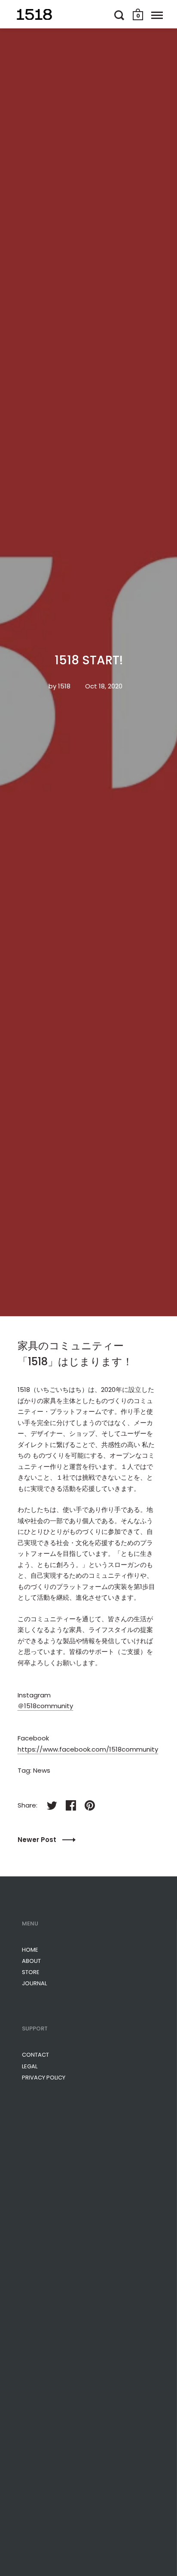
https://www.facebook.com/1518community (88, 1749)
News (42, 1770)
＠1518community (45, 1706)
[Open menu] (157, 15)
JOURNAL (34, 1983)
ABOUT (31, 1961)
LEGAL (30, 2066)
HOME (30, 1950)
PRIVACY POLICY (44, 2078)
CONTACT (35, 2055)
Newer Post (38, 1840)
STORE (31, 1972)
